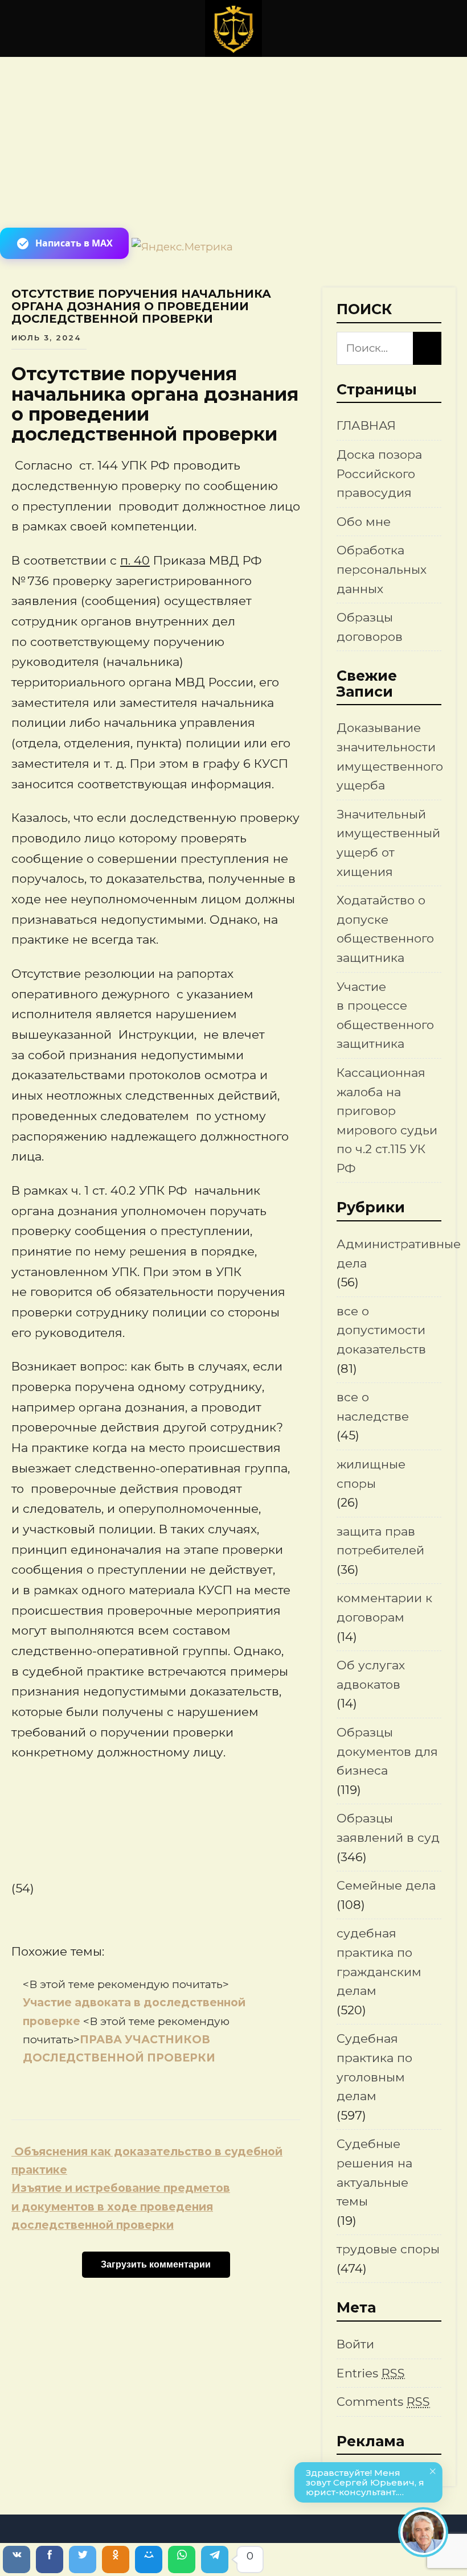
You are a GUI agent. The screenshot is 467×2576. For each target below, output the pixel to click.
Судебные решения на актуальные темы (374, 2172)
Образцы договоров (370, 627)
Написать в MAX (74, 243)
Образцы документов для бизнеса (387, 1751)
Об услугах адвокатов (371, 1675)
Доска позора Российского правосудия (379, 474)
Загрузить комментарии (156, 2264)
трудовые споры (388, 2249)
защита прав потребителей (380, 1541)
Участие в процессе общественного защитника (385, 1015)
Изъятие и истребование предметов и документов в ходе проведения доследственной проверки (121, 2207)
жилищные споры (371, 1474)
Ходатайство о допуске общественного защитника (385, 929)
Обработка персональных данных (382, 569)
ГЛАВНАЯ (366, 425)
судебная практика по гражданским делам (379, 1962)
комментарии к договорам (384, 1608)
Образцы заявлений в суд (388, 1828)
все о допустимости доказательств (381, 1330)
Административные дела (399, 1254)
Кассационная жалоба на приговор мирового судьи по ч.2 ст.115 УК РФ (387, 1120)
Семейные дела (386, 1885)
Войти (355, 2344)
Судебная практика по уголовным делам (374, 2067)
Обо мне (364, 522)
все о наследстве (373, 1407)
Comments (383, 2402)
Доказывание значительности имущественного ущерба (390, 756)
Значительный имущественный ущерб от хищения (388, 843)
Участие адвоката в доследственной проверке (136, 2003)
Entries (371, 2373)
